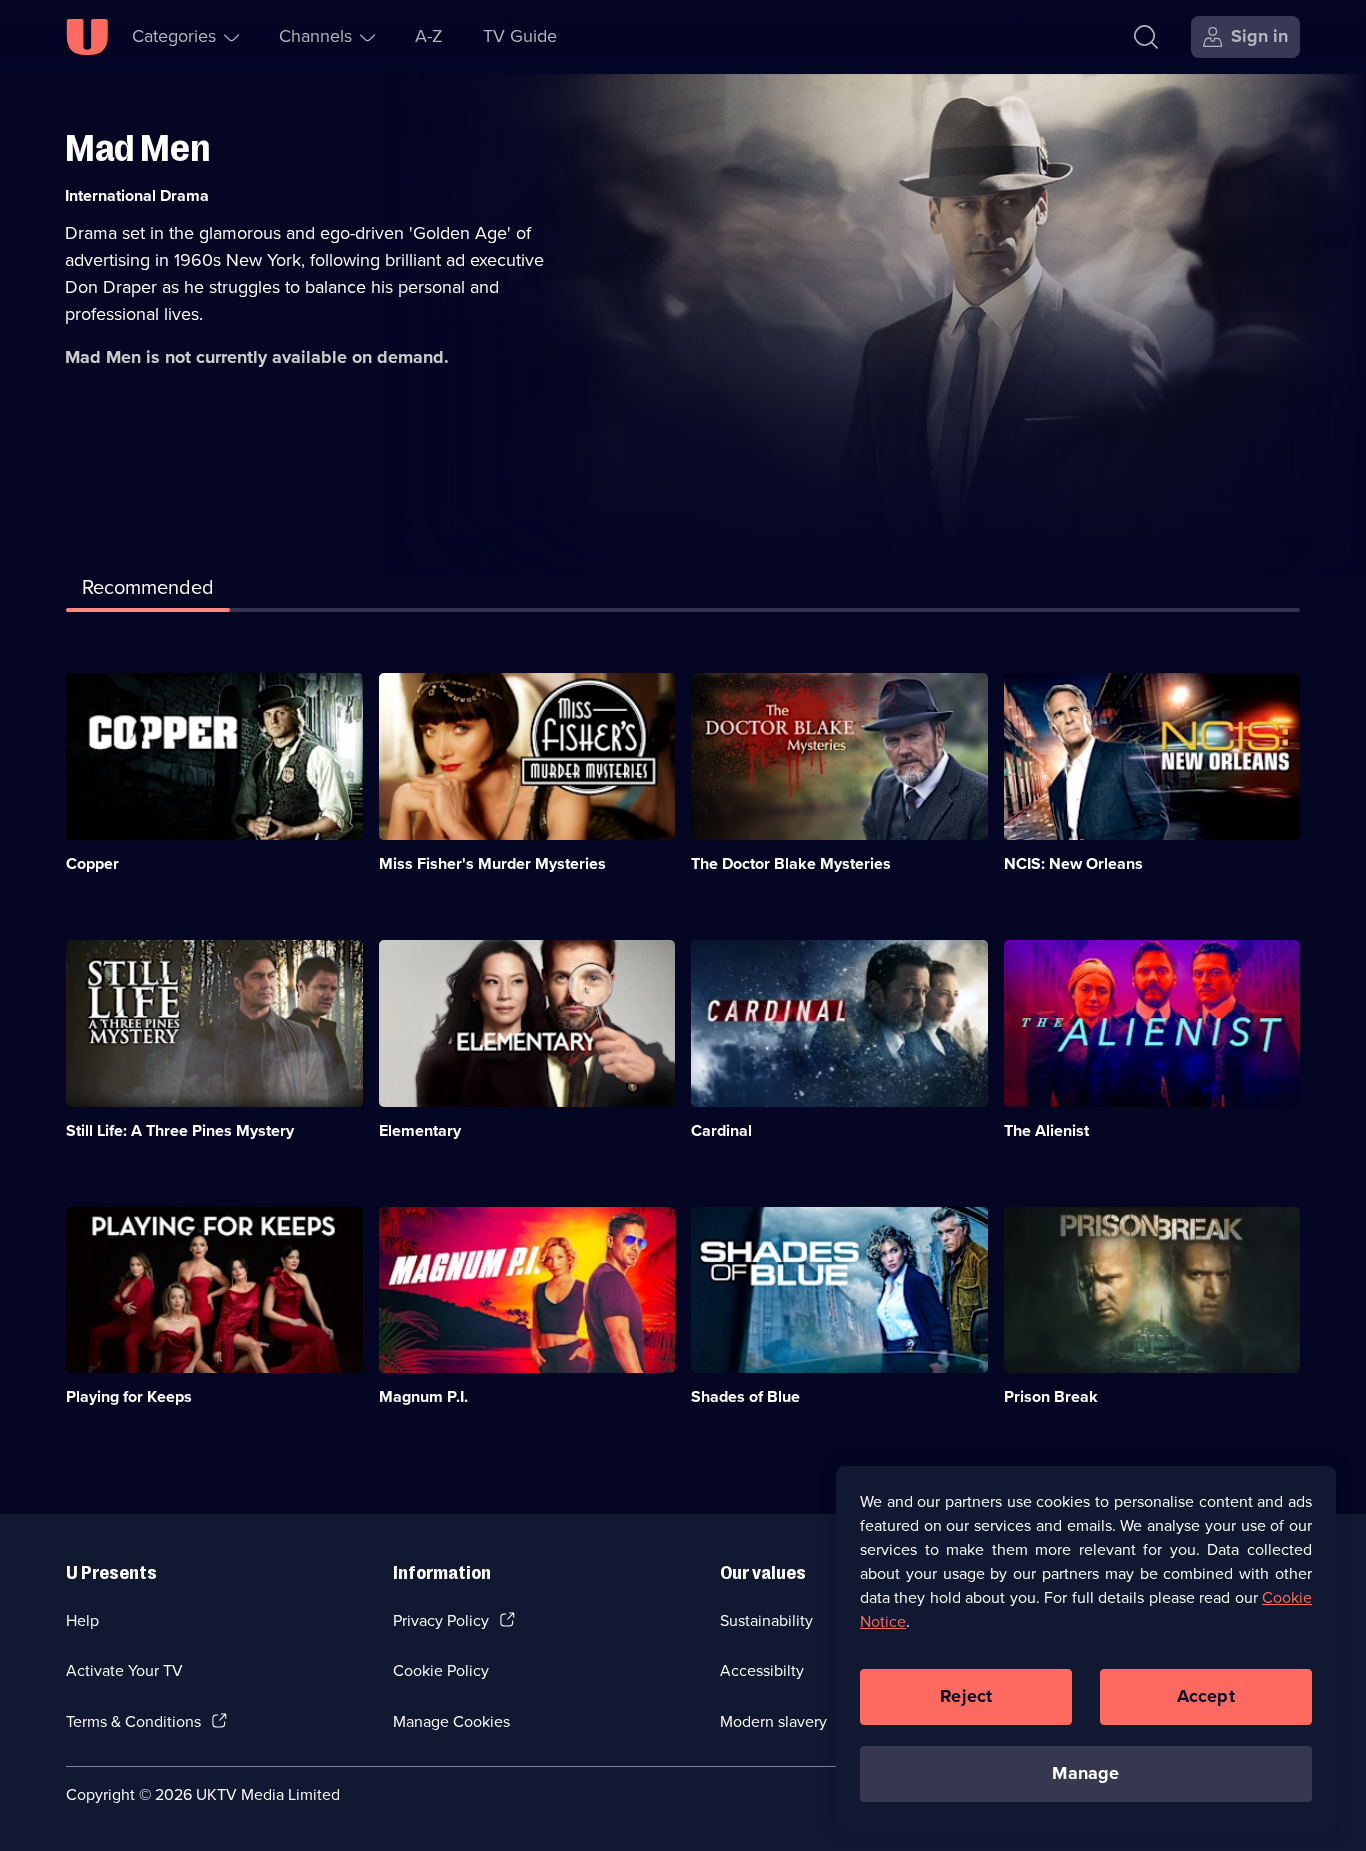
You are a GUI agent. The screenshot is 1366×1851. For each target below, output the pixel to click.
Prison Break (1051, 1396)
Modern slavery (773, 1721)
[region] (1086, 1648)
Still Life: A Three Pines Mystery (180, 1130)
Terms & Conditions (133, 1721)
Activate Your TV (124, 1670)
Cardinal (721, 1130)
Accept (1206, 1696)
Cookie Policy (441, 1670)
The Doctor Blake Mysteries (791, 863)
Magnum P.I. (423, 1396)
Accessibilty (762, 1670)
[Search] (1146, 37)
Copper (92, 863)
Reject (966, 1696)
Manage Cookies (451, 1721)
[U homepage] (87, 37)
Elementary (420, 1130)
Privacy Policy (441, 1620)
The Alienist (1046, 1130)
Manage (1085, 1773)
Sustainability (766, 1620)
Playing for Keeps (129, 1396)
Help (82, 1620)
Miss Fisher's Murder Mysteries (492, 863)
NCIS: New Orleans (1073, 863)
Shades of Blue (745, 1396)
